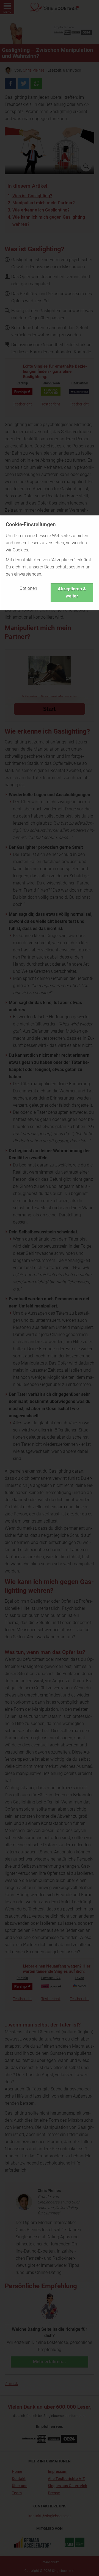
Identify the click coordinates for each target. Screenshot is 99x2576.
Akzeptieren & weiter (72, 592)
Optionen (28, 588)
